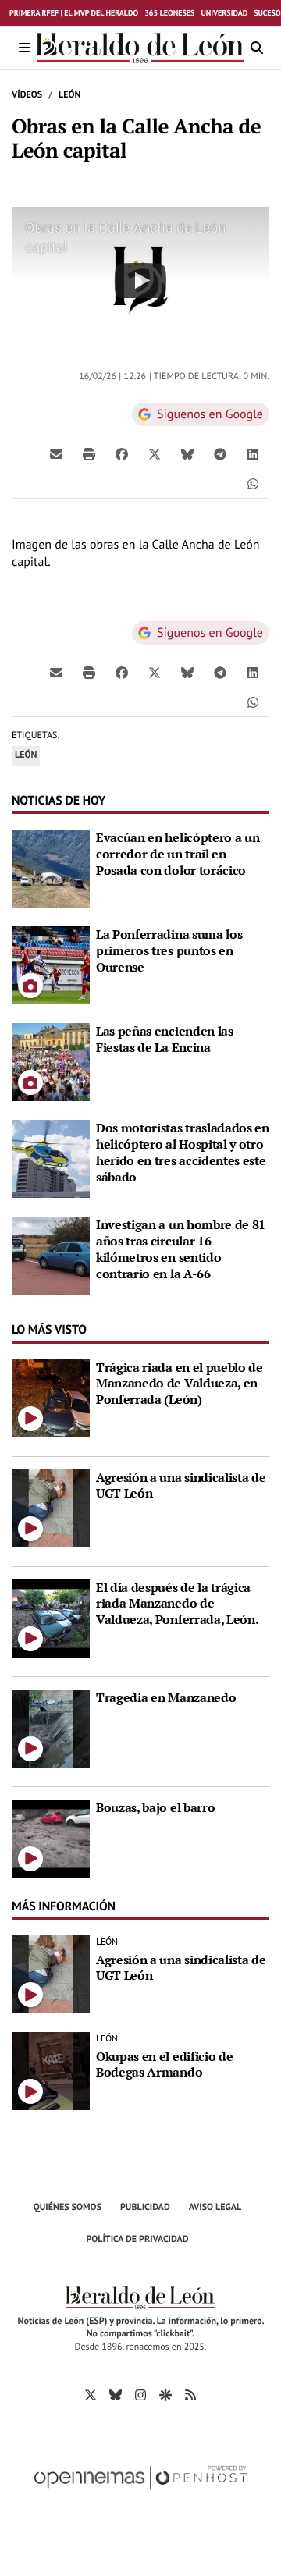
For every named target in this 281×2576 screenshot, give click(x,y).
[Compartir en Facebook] (122, 453)
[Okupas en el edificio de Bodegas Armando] (51, 2070)
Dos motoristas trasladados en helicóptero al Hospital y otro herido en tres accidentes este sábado (183, 1152)
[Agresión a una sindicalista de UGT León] (51, 1507)
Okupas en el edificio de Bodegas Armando (164, 2064)
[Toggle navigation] (24, 48)
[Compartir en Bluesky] (187, 453)
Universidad (224, 13)
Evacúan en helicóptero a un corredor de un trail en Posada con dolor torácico (178, 854)
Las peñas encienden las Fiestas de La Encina (165, 1039)
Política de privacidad (138, 2239)
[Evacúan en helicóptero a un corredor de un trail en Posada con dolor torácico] (51, 867)
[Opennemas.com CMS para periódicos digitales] (140, 2494)
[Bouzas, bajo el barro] (51, 1837)
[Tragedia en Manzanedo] (51, 1727)
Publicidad (145, 2207)
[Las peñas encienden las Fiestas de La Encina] (51, 1061)
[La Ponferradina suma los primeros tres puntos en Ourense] (51, 964)
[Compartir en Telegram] (220, 453)
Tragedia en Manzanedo (166, 1697)
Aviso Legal (215, 2207)
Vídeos (27, 95)
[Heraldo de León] (140, 48)
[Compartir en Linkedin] (253, 453)
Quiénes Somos (68, 2207)
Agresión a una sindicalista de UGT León (181, 1485)
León (69, 95)
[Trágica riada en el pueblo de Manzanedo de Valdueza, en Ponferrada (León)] (51, 1397)
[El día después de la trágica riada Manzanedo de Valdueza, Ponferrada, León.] (51, 1617)
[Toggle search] (257, 48)
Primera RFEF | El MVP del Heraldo (74, 13)
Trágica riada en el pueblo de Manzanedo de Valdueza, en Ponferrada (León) (180, 1384)
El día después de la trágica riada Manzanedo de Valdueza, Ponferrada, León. (177, 1604)
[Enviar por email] (56, 453)
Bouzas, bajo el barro (155, 1807)
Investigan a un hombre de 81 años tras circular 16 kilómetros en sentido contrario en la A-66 (181, 1249)
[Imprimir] (89, 453)
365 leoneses (169, 13)
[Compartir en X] (155, 453)
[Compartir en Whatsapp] (253, 483)
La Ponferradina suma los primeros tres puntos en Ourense (169, 950)
